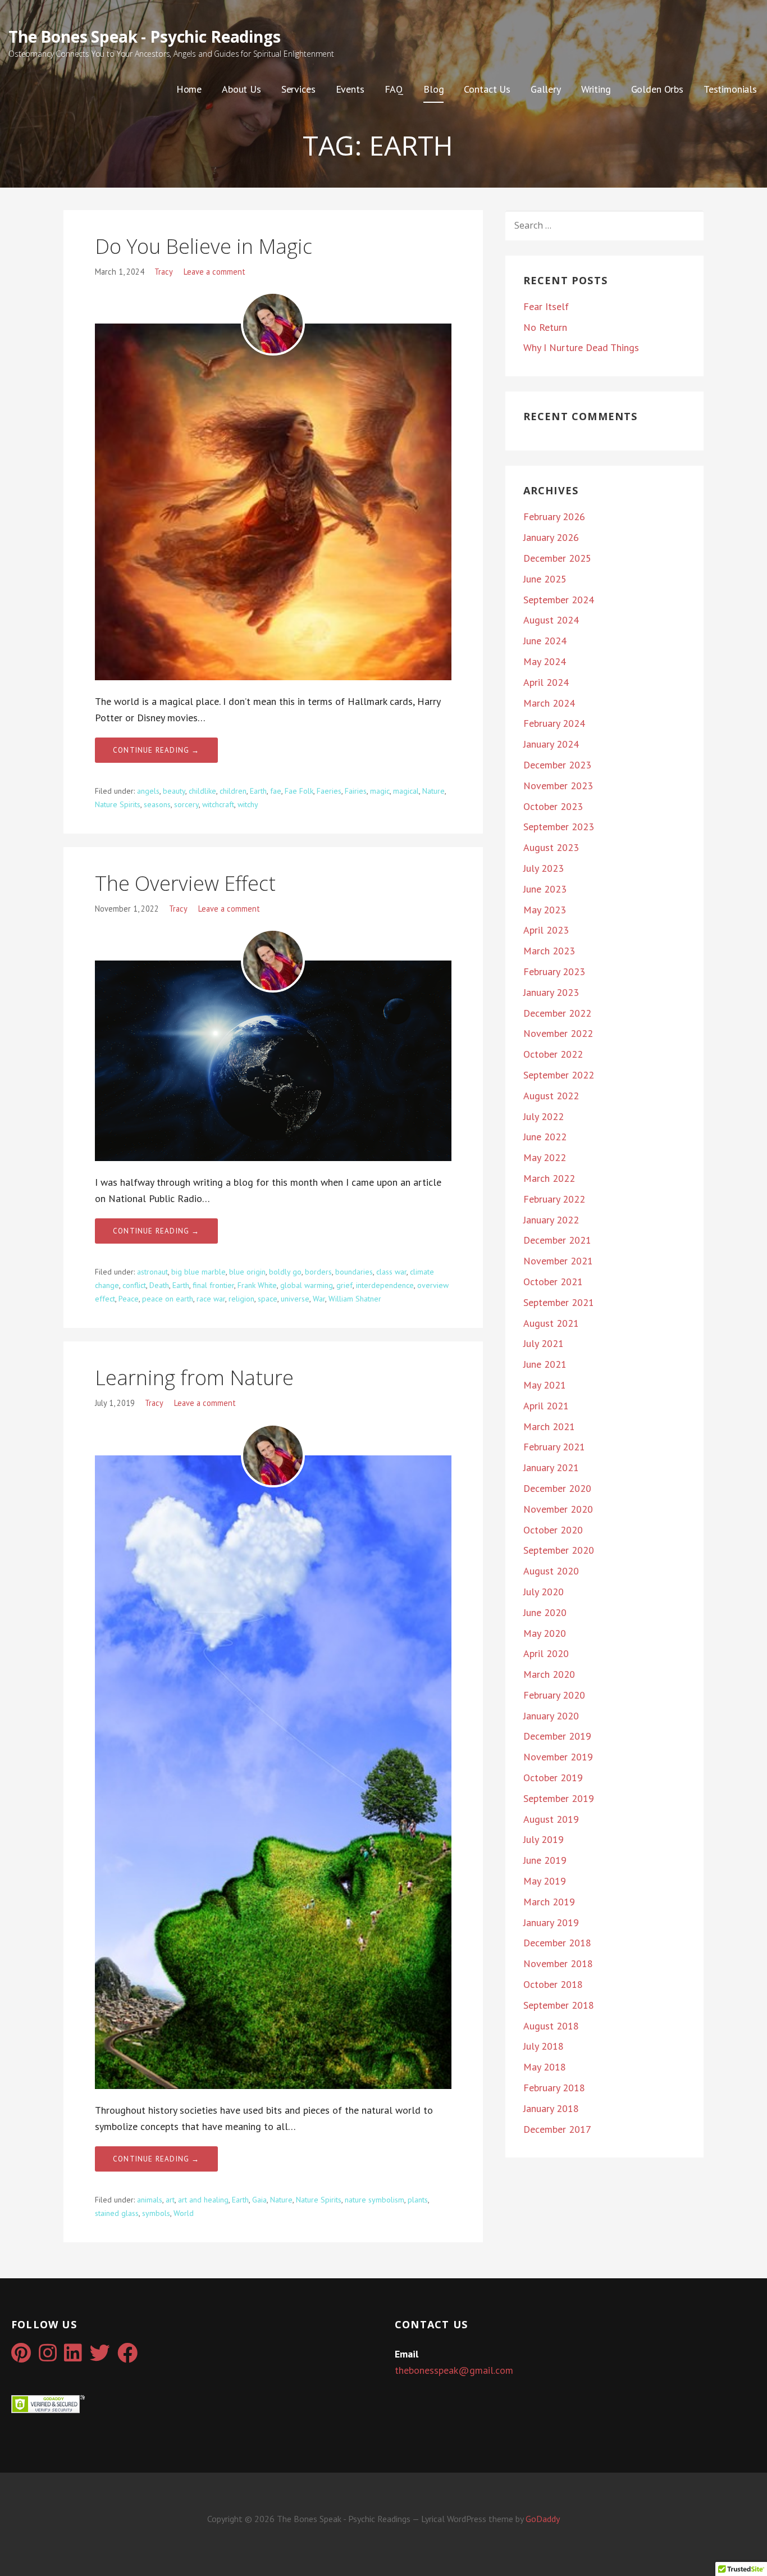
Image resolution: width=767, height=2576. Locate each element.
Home (189, 89)
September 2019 (559, 1798)
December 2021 (557, 1240)
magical (406, 791)
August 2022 (551, 1096)
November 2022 (558, 1033)
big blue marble (198, 1272)
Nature (433, 791)
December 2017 (557, 2129)
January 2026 (551, 537)
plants (418, 2200)
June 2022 (545, 1137)
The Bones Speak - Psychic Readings (145, 37)
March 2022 (549, 1178)
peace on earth (168, 1299)
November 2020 (558, 1509)
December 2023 (557, 765)
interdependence (385, 1285)
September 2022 (559, 1075)
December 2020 (557, 1488)
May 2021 (545, 1385)
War (319, 1299)
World (184, 2213)
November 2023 (558, 786)
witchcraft (218, 804)
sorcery (186, 804)
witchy (248, 804)
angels (148, 791)
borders (318, 1272)
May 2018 (545, 2067)
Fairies (356, 791)
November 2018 (558, 1963)
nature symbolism (375, 2200)
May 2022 (545, 1157)
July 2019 (544, 1839)
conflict (134, 1285)
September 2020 (559, 1550)
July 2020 (544, 1592)
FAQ (394, 89)
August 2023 (551, 847)
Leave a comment (214, 272)
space (268, 1299)
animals (150, 2200)
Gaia (259, 2200)
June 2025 (545, 579)
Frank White (257, 1285)
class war (391, 1272)
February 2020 (554, 1695)
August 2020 (551, 1571)
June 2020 (545, 1612)
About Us (241, 89)
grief (344, 1285)
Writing (596, 89)
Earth (258, 791)
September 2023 (559, 827)
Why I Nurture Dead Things (581, 347)
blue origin (247, 1272)
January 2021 (551, 1467)
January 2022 (551, 1220)
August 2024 (551, 620)
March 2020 (549, 1674)
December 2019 (557, 1736)
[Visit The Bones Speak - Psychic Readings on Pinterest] (21, 2357)
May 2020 (545, 1633)
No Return (545, 327)
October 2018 (553, 1984)
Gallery (546, 89)
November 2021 (558, 1261)
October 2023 (553, 806)
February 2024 (554, 723)
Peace (129, 1299)
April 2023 (546, 930)
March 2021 (549, 1426)
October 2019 (553, 1778)
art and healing (203, 2200)
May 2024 (545, 661)
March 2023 (549, 951)
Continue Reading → (156, 750)
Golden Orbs (657, 89)
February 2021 (554, 1447)
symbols (156, 2213)
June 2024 (545, 641)
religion (241, 1299)
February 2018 (554, 2088)
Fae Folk (299, 791)
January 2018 (551, 2108)
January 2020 (551, 1716)
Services (298, 89)
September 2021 (559, 1302)
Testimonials (730, 89)
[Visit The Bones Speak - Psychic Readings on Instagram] (48, 2357)
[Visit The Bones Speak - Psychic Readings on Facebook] (127, 2357)
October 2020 (553, 1530)
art (170, 2200)
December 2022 (557, 1013)
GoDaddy (543, 2519)
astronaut (152, 1272)
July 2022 (544, 1116)
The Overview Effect (185, 883)
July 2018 (544, 2046)
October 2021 (553, 1282)
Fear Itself (546, 306)
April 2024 (546, 682)
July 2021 (544, 1343)
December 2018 (557, 1943)
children (233, 791)
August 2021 (551, 1323)
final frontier (213, 1285)
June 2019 (545, 1860)
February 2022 (554, 1199)
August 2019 (551, 1819)
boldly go (285, 1272)
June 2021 (545, 1364)
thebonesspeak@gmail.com (454, 2370)
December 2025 (557, 558)
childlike (202, 791)
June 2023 (545, 889)
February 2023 (554, 971)
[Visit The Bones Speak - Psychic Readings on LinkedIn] (73, 2357)
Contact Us (487, 89)
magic (380, 791)
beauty (174, 791)
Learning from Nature (194, 1378)
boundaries (354, 1272)
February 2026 (554, 516)
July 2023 (544, 868)
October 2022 (553, 1054)
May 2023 (545, 910)
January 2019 (551, 1922)
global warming (307, 1285)
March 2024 (549, 703)
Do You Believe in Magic (204, 246)
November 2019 (558, 1757)
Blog (433, 89)
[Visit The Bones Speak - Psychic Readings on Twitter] (100, 2357)
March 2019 (549, 1902)
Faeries (329, 791)
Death (159, 1285)
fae (276, 791)
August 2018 (551, 2026)
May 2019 (545, 1881)
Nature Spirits (118, 804)
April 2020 (546, 1653)
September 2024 (559, 600)
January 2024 (551, 744)
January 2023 (551, 992)
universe (295, 1299)
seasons (157, 804)
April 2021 (546, 1406)
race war (211, 1299)
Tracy (164, 272)
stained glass (117, 2213)
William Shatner (355, 1299)
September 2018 (559, 2005)
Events (350, 89)
